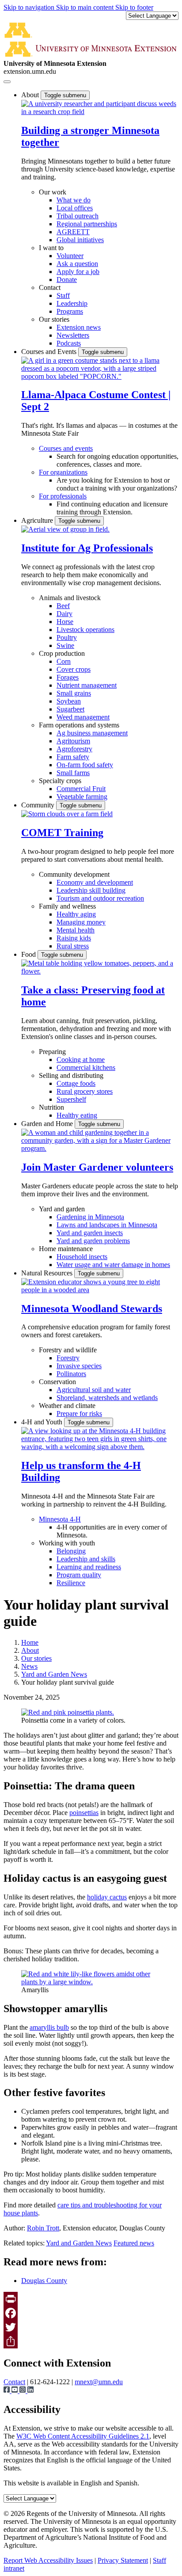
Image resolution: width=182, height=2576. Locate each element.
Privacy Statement (123, 2560)
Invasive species (79, 1366)
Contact (50, 287)
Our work (53, 192)
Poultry (67, 637)
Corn (64, 661)
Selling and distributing (71, 1075)
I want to (51, 248)
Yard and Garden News (54, 1674)
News (29, 1666)
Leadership (72, 303)
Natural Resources (48, 1273)
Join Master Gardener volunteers (97, 1167)
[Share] (91, 2341)
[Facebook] (91, 2313)
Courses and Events (50, 352)
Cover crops (74, 669)
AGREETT (73, 232)
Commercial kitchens (86, 1067)
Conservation (57, 1382)
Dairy (64, 614)
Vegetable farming (82, 797)
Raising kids (74, 938)
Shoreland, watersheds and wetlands (107, 1398)
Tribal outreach (78, 216)
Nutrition (51, 1107)
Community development (74, 874)
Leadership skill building (91, 890)
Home (30, 1642)
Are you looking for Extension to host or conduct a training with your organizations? (117, 484)
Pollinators (71, 1374)
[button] (100, 112)
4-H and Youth (43, 1422)
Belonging (71, 1551)
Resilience (71, 1583)
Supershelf (71, 1099)
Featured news (134, 2243)
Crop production (62, 653)
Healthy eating (77, 1115)
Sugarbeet (70, 709)
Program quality (79, 1575)
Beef (63, 606)
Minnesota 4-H (60, 1519)
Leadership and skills (86, 1559)
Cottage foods (76, 1083)
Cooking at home (81, 1060)
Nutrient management (87, 685)
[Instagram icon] (23, 2391)
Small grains (74, 693)
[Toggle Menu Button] (7, 82)
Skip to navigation (30, 7)
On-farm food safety (85, 765)
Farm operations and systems (79, 725)
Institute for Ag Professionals (87, 548)
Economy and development (95, 882)
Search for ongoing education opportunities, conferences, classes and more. (118, 460)
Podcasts (69, 343)
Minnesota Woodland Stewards (92, 1309)
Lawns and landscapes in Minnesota (107, 1225)
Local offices (75, 208)
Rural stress (73, 946)
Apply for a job (78, 272)
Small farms (73, 773)
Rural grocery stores (85, 1091)
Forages (68, 677)
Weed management (83, 717)
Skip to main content (86, 7)
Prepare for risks (79, 1414)
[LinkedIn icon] (30, 2391)
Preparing (52, 1052)
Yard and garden (62, 1209)
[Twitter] (91, 2327)
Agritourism (73, 741)
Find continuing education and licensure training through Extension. (112, 508)
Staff (63, 295)
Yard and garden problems (93, 1241)
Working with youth (67, 1543)
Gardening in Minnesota (90, 1217)
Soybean (69, 701)
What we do (74, 200)
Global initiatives (80, 240)
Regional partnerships (87, 224)
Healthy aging (76, 914)
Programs (70, 311)
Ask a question (77, 264)
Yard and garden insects (90, 1233)
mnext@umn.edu (99, 2382)
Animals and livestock (70, 598)
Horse (65, 622)
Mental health (76, 930)
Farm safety (73, 757)
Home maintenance (66, 1249)
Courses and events (66, 448)
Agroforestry (74, 749)
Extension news (79, 327)
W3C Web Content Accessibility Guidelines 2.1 (83, 2436)
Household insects (82, 1257)
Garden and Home (48, 1124)
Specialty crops (60, 781)
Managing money (81, 922)
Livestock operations (85, 630)
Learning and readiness (89, 1567)
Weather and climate (67, 1406)
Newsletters (73, 335)
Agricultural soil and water (94, 1390)
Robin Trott (43, 2228)
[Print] (91, 2299)
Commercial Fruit (81, 789)
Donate (67, 280)
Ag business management (92, 733)
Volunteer (70, 256)
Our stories (54, 319)
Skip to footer (134, 7)
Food (29, 954)
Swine (65, 645)
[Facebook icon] (8, 2391)
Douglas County (44, 2281)
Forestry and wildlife (68, 1350)
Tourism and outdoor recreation (100, 898)
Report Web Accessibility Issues (48, 2560)
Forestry (68, 1358)
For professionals (63, 496)
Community (39, 805)
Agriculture (38, 520)
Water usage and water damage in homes (113, 1265)
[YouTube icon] (15, 2391)
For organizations (63, 472)
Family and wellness (67, 906)
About (31, 95)
